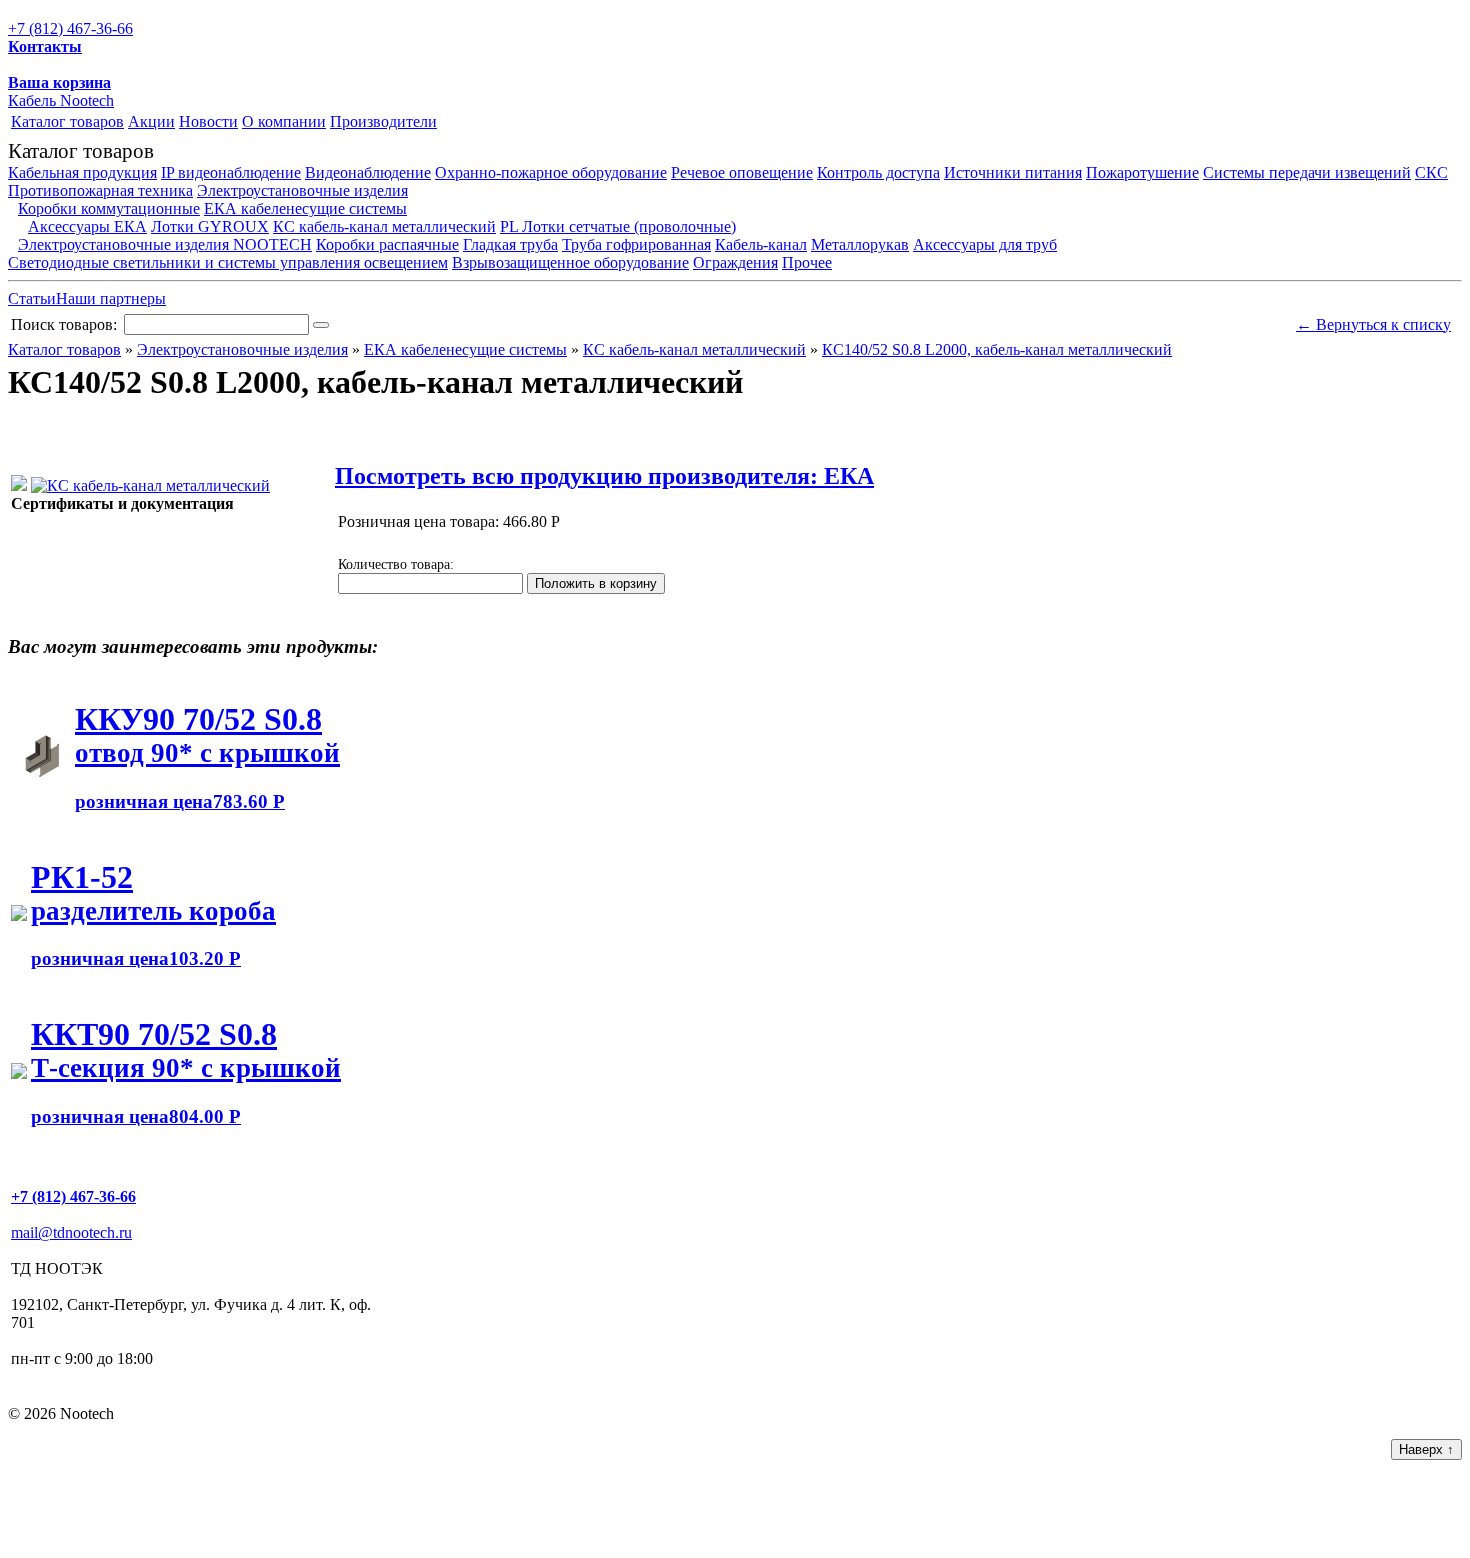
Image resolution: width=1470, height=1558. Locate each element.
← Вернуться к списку (1373, 324)
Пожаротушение (1142, 172)
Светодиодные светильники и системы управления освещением (228, 262)
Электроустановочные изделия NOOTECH (165, 244)
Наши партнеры (111, 298)
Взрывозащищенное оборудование (570, 262)
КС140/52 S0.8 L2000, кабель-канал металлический (997, 349)
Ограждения (735, 262)
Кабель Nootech (61, 100)
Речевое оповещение (742, 172)
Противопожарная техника (100, 190)
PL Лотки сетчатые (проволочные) (618, 226)
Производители (383, 121)
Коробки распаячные (387, 244)
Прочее (807, 262)
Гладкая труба (510, 244)
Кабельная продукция (82, 172)
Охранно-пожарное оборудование (551, 172)
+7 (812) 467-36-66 (70, 28)
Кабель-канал (761, 244)
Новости (208, 121)
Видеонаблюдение (368, 172)
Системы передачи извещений (1307, 172)
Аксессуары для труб (985, 244)
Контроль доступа (878, 172)
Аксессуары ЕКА (87, 226)
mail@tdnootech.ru (71, 1232)
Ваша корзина (59, 82)
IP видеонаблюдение (231, 172)
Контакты (45, 46)
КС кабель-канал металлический (384, 226)
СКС (1431, 172)
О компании (284, 121)
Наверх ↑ (1426, 1449)
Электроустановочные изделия (302, 190)
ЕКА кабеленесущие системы (305, 208)
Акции (151, 121)
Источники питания (1013, 172)
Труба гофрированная (636, 244)
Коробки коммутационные (109, 208)
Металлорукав (860, 244)
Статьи (32, 298)
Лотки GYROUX (210, 226)
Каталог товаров (67, 121)
